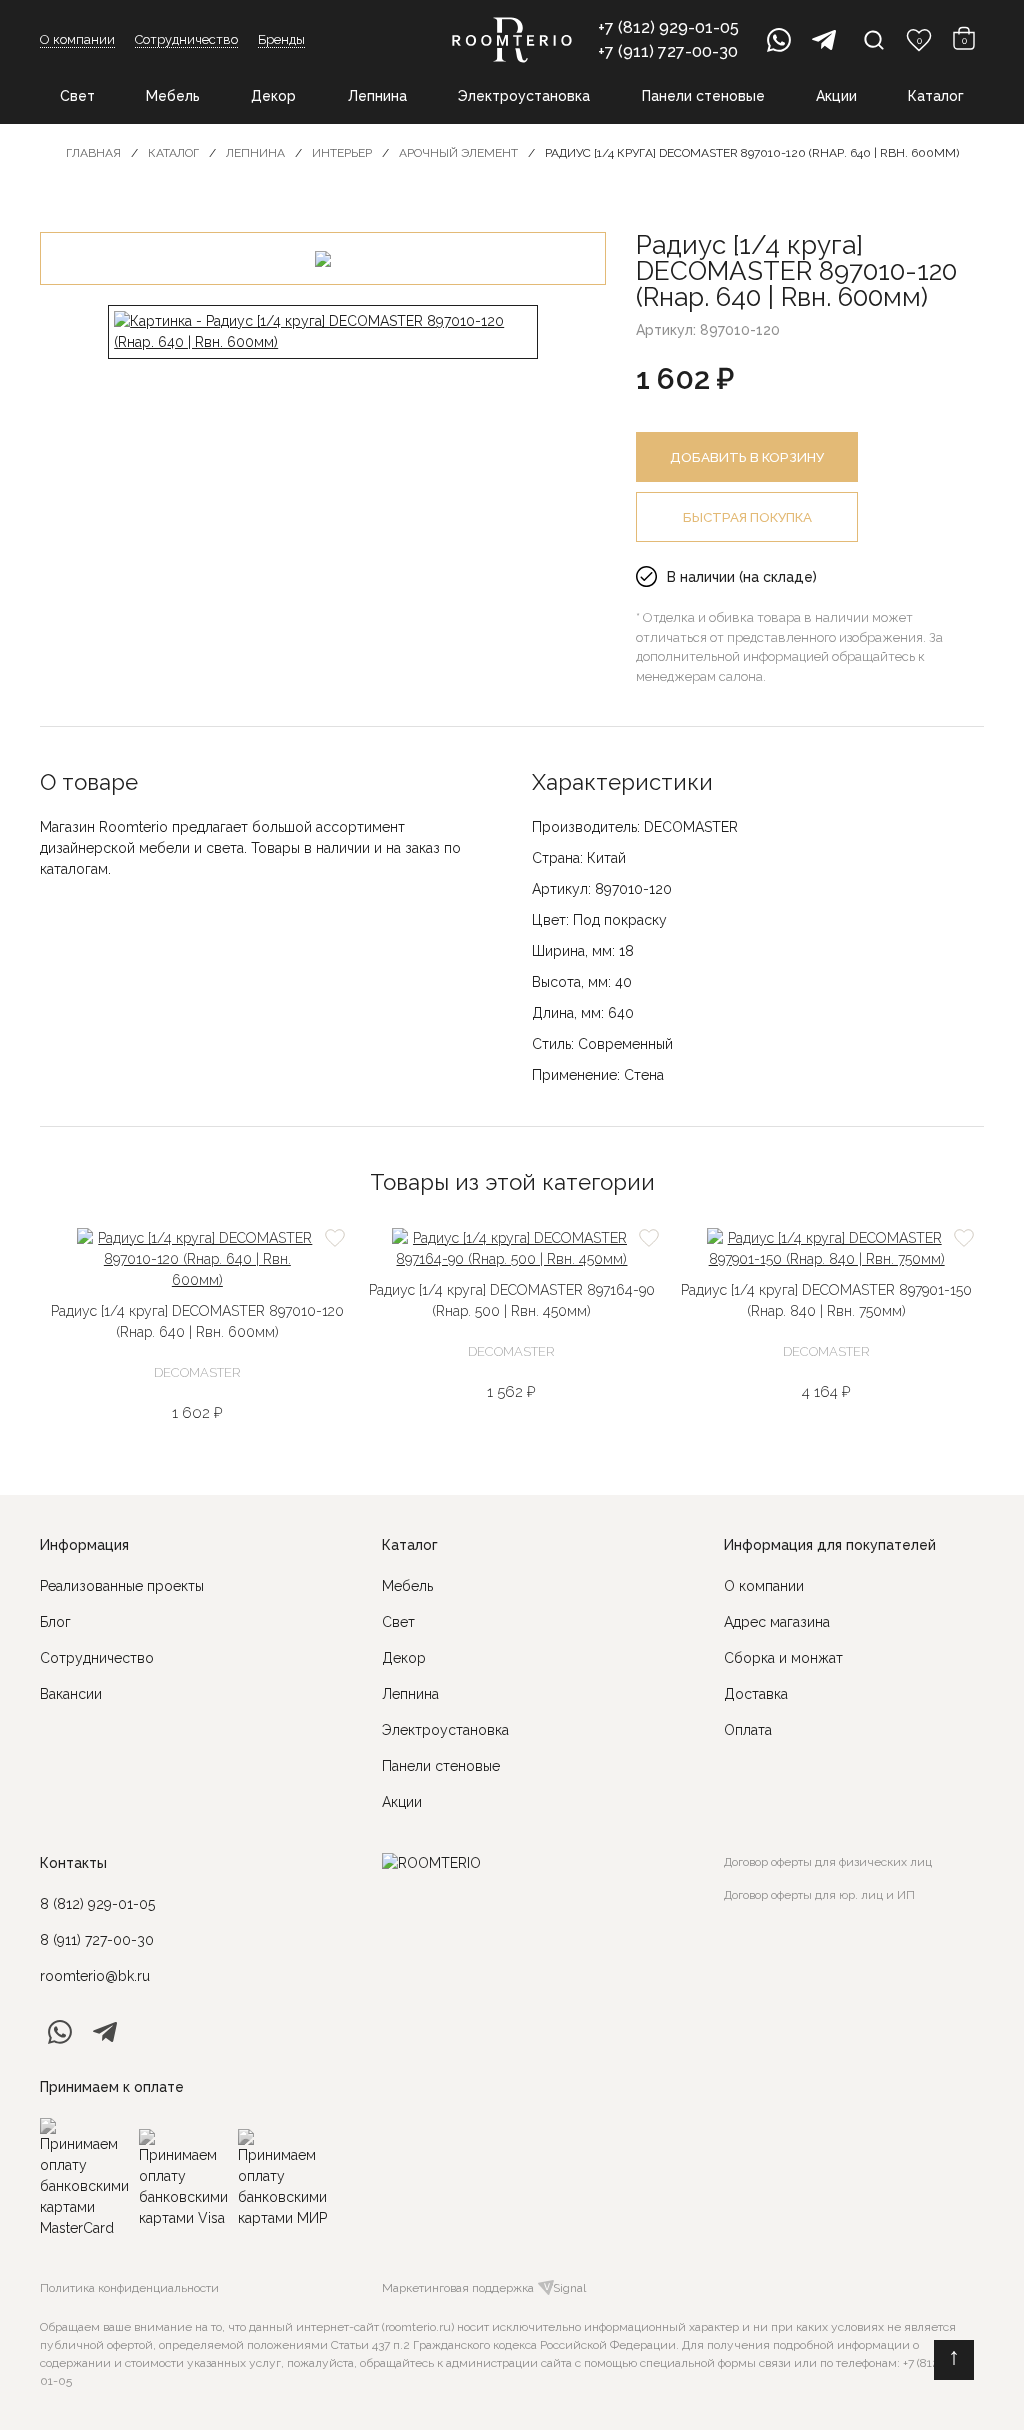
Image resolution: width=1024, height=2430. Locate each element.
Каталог (936, 96)
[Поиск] (874, 40)
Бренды (281, 39)
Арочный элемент (458, 153)
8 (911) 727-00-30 (97, 1940)
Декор (273, 96)
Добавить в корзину (747, 457)
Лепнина (377, 96)
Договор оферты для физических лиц (828, 1862)
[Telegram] (824, 40)
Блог (55, 1622)
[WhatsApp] (779, 40)
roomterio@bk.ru (95, 1976)
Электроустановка (524, 96)
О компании (77, 39)
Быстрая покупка (747, 517)
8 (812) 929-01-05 (97, 1904)
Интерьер (342, 153)
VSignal (565, 2288)
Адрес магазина (777, 1622)
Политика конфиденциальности (129, 2288)
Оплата (748, 1730)
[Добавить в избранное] (335, 1238)
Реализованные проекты (122, 1586)
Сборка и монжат (783, 1658)
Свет (77, 96)
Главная (93, 153)
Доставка (756, 1694)
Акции (836, 96)
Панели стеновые (703, 96)
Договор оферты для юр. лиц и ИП (819, 1895)
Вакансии (71, 1694)
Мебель (173, 96)
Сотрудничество (186, 39)
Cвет (398, 1622)
